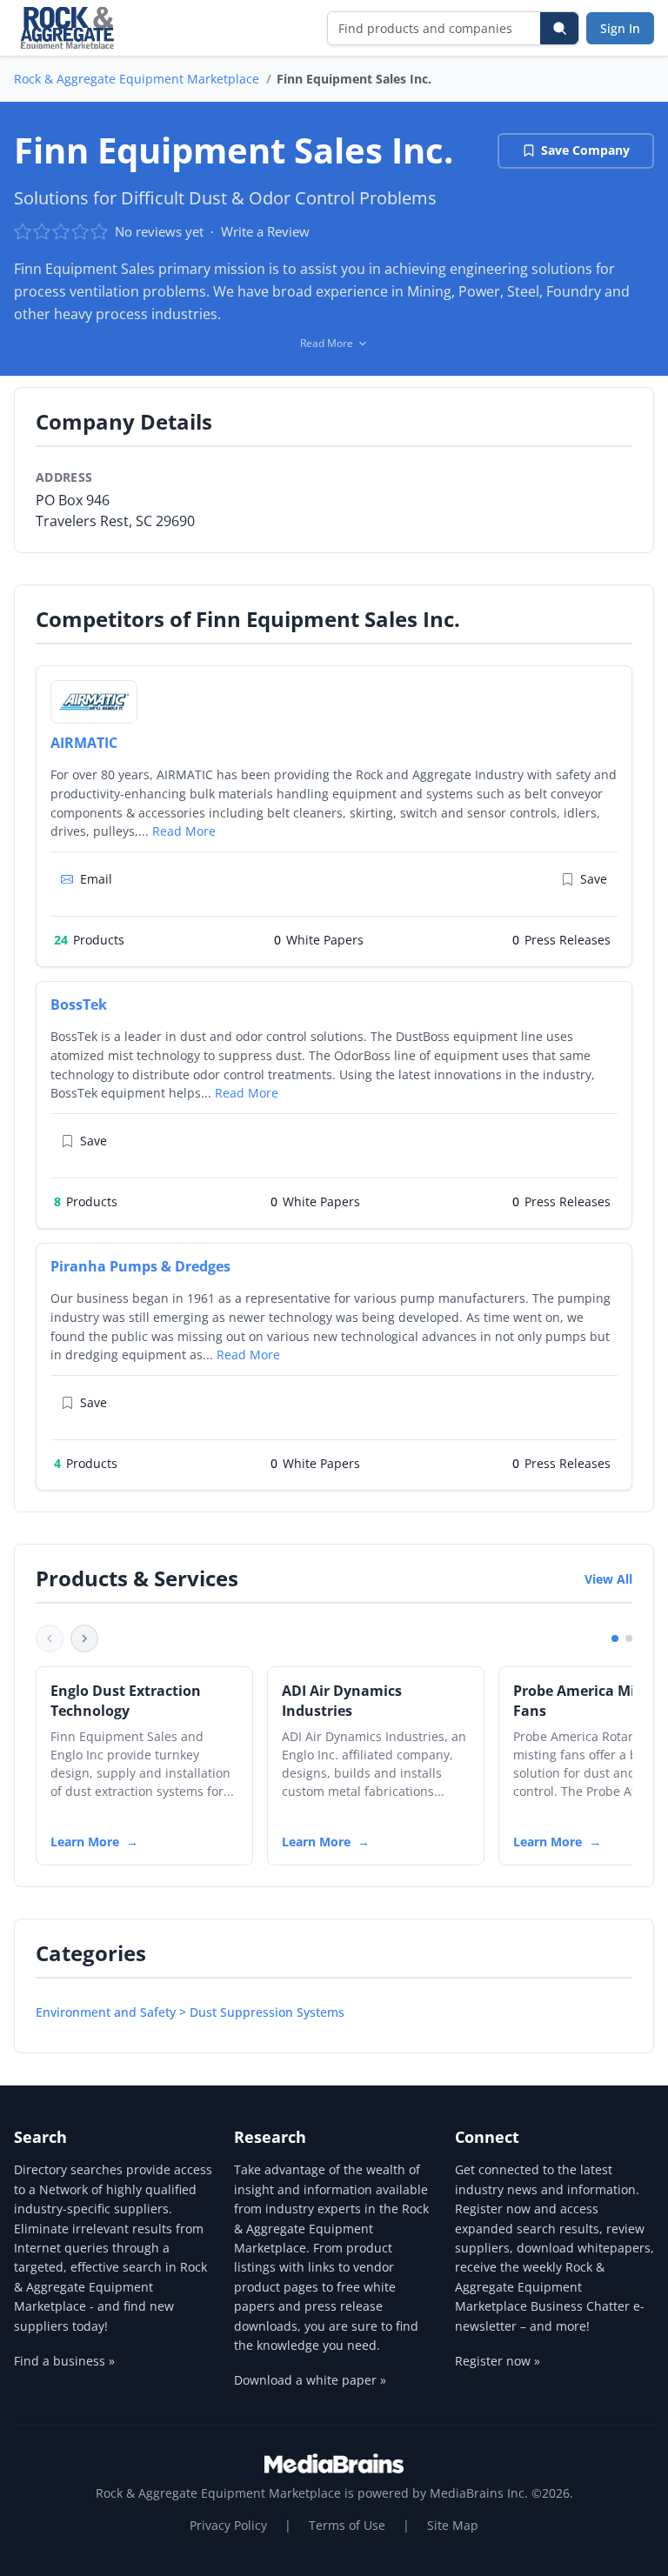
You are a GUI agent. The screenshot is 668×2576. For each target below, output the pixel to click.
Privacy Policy (228, 2525)
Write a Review (265, 231)
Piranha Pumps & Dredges (140, 1266)
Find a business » (64, 2361)
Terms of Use (347, 2525)
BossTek (79, 1004)
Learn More (85, 1842)
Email (96, 879)
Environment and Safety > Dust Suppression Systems (190, 2012)
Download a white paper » (310, 2380)
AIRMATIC (84, 743)
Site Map (453, 2525)
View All (608, 1579)
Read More (184, 831)
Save (594, 879)
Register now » (498, 2361)
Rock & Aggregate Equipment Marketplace (137, 79)
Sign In (620, 28)
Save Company (585, 150)
